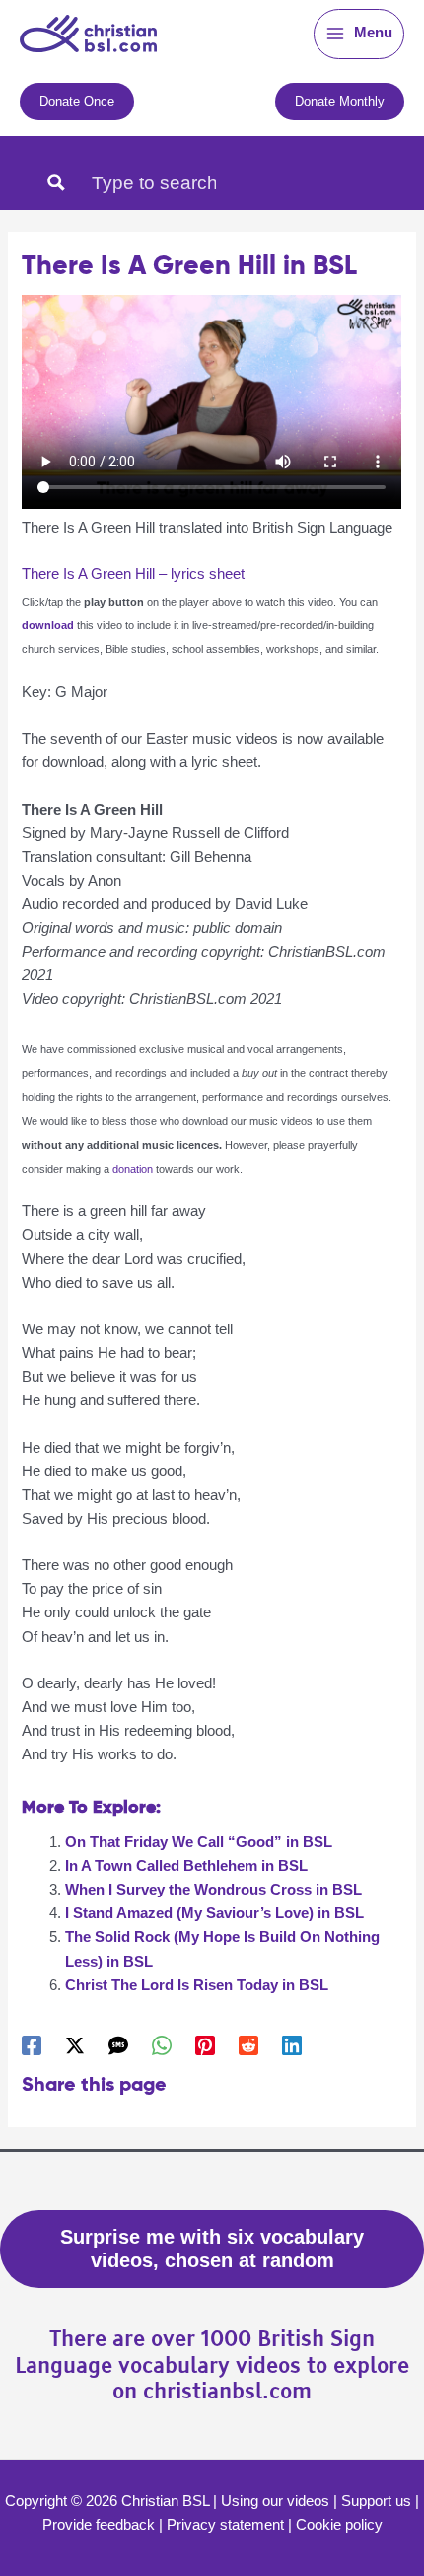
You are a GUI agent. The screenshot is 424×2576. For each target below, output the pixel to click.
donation (134, 1169)
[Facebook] (32, 2045)
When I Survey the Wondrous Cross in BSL (213, 1890)
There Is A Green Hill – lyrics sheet (133, 574)
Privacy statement (225, 2525)
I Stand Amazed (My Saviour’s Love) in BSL (214, 1913)
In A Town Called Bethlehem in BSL (186, 1866)
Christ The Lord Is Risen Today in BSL (197, 1985)
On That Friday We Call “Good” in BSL (199, 1842)
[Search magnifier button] (56, 182)
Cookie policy (339, 2525)
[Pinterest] (205, 2045)
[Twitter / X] (75, 2045)
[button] (77, 101)
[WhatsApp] (162, 2045)
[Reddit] (248, 2045)
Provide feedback (99, 2525)
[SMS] (118, 2045)
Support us (376, 2501)
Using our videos (275, 2501)
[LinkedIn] (292, 2045)
